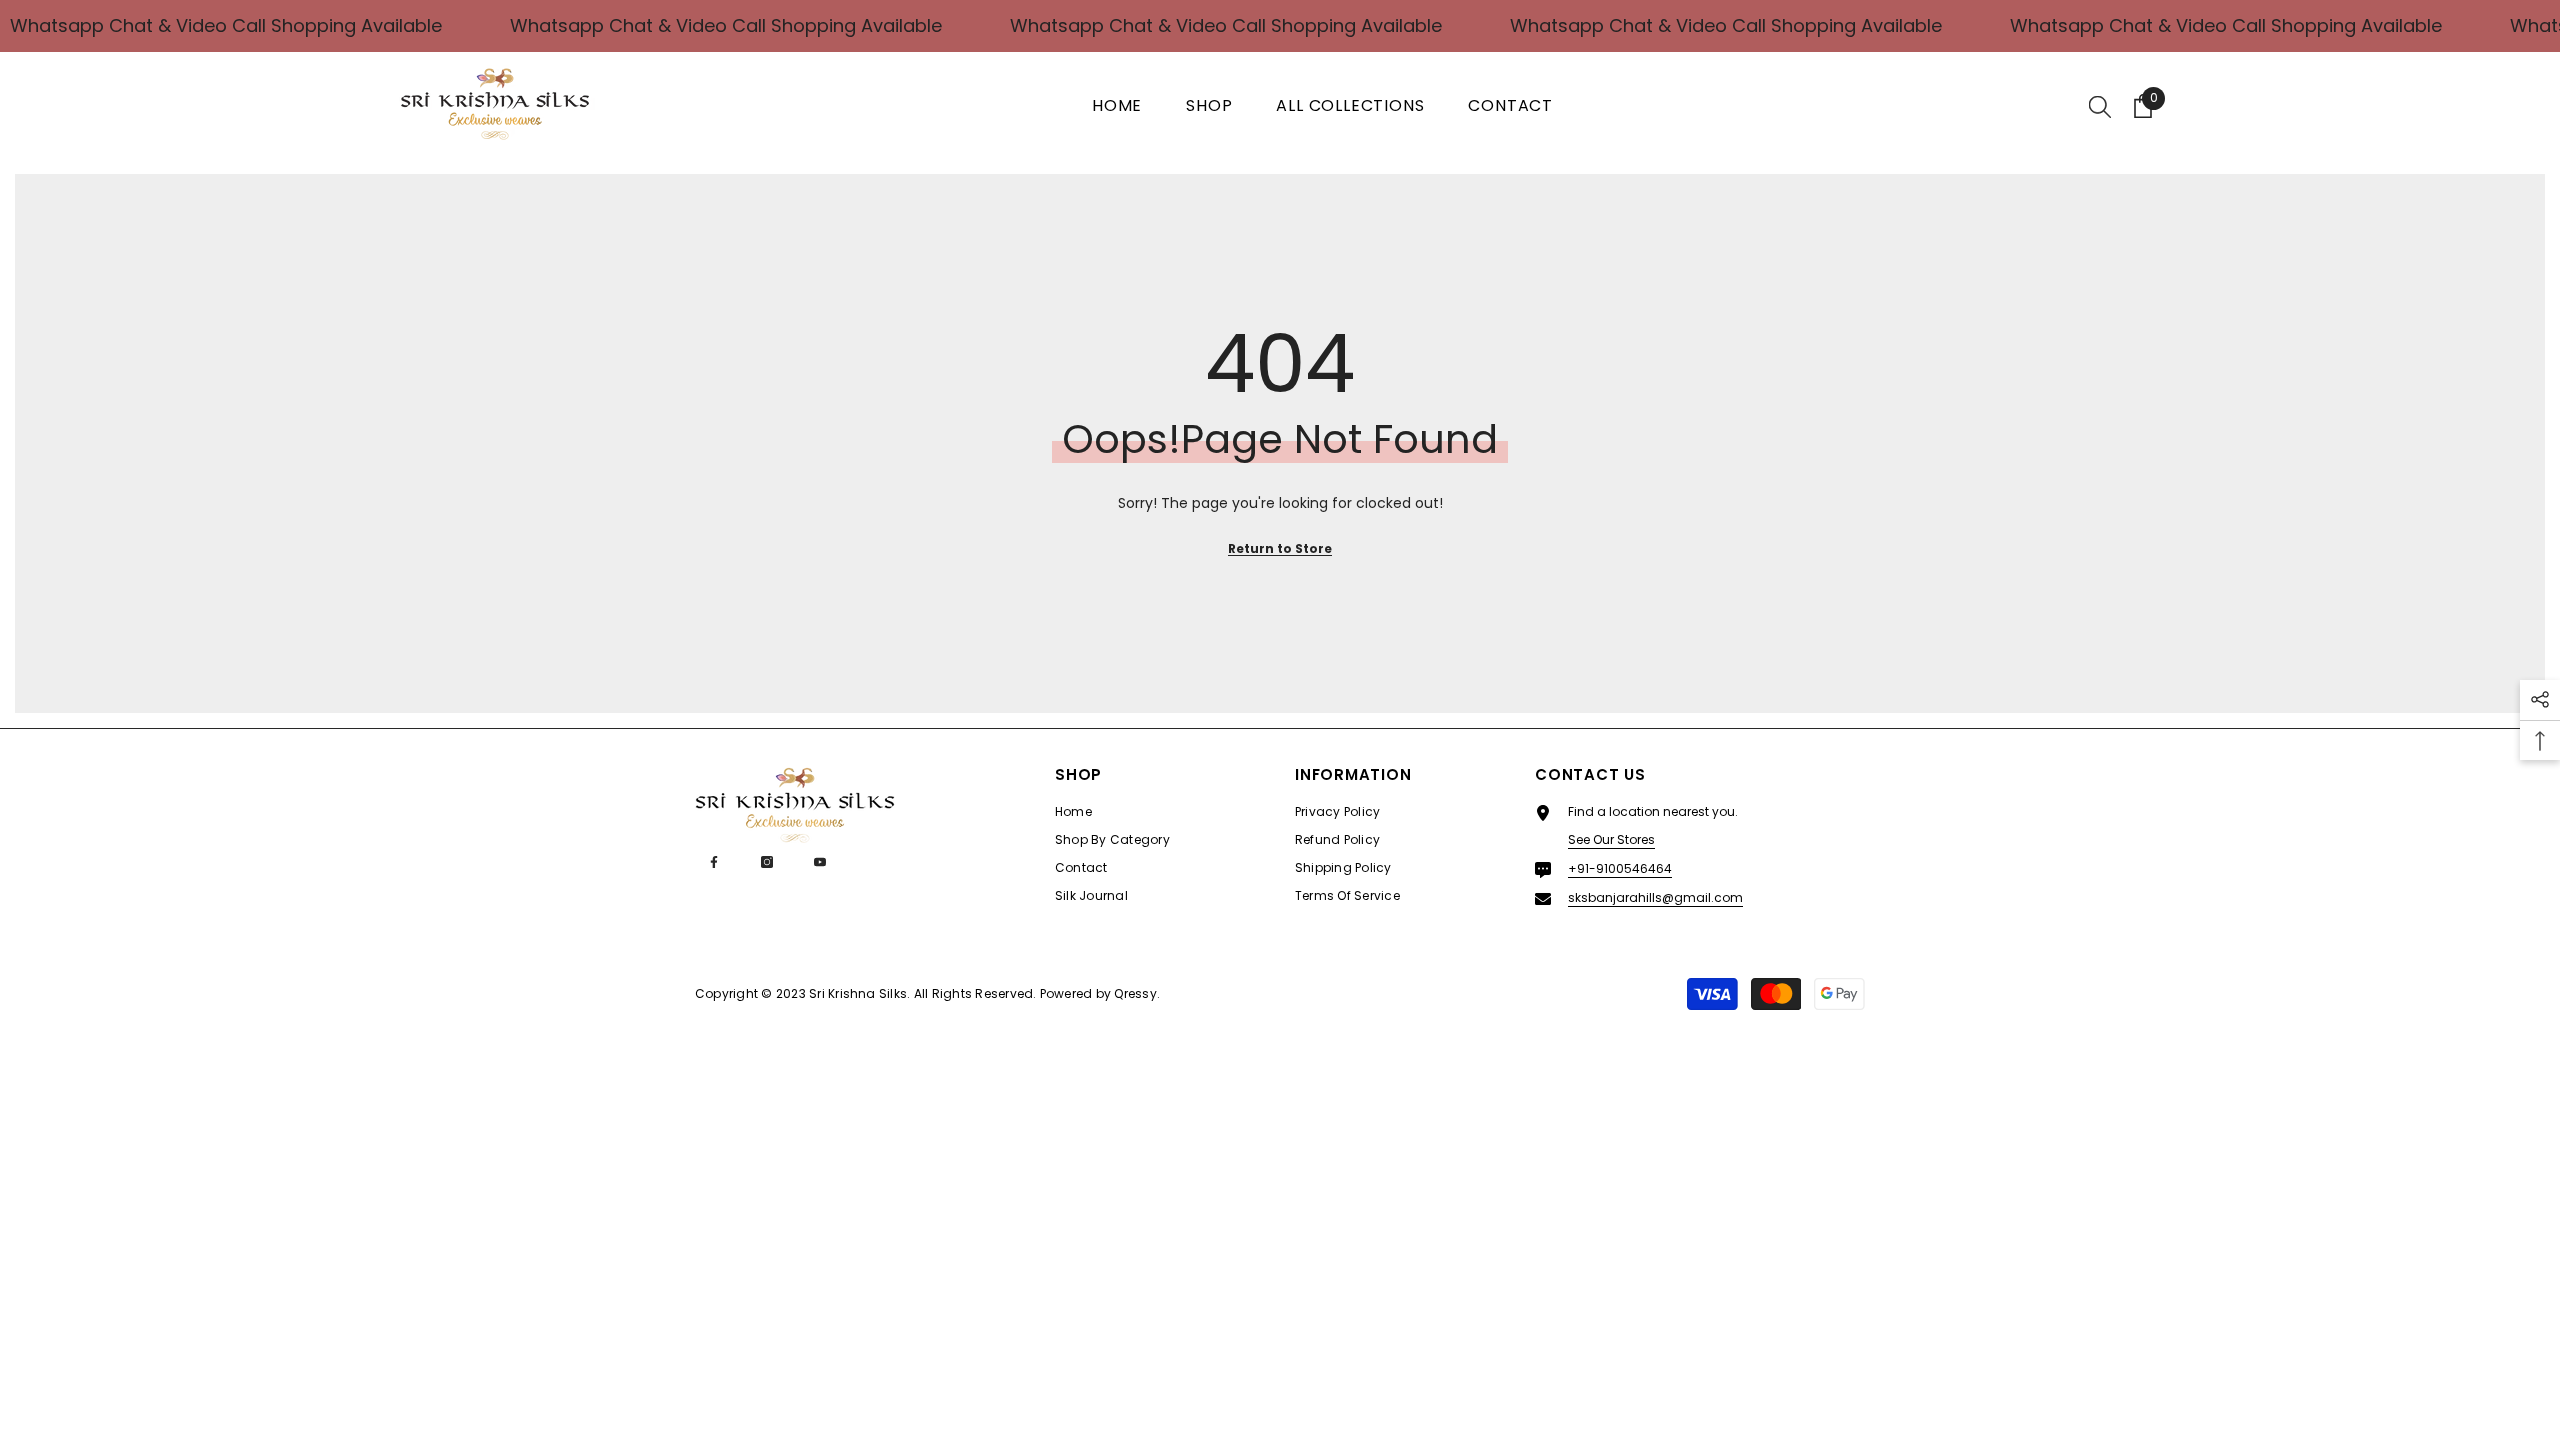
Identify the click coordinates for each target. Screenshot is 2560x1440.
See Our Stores (1611, 839)
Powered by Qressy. (1100, 993)
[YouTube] (820, 862)
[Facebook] (714, 862)
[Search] (2100, 106)
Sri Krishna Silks (858, 993)
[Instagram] (767, 862)
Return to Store (1280, 548)
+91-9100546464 (1620, 868)
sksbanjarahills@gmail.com (1655, 897)
